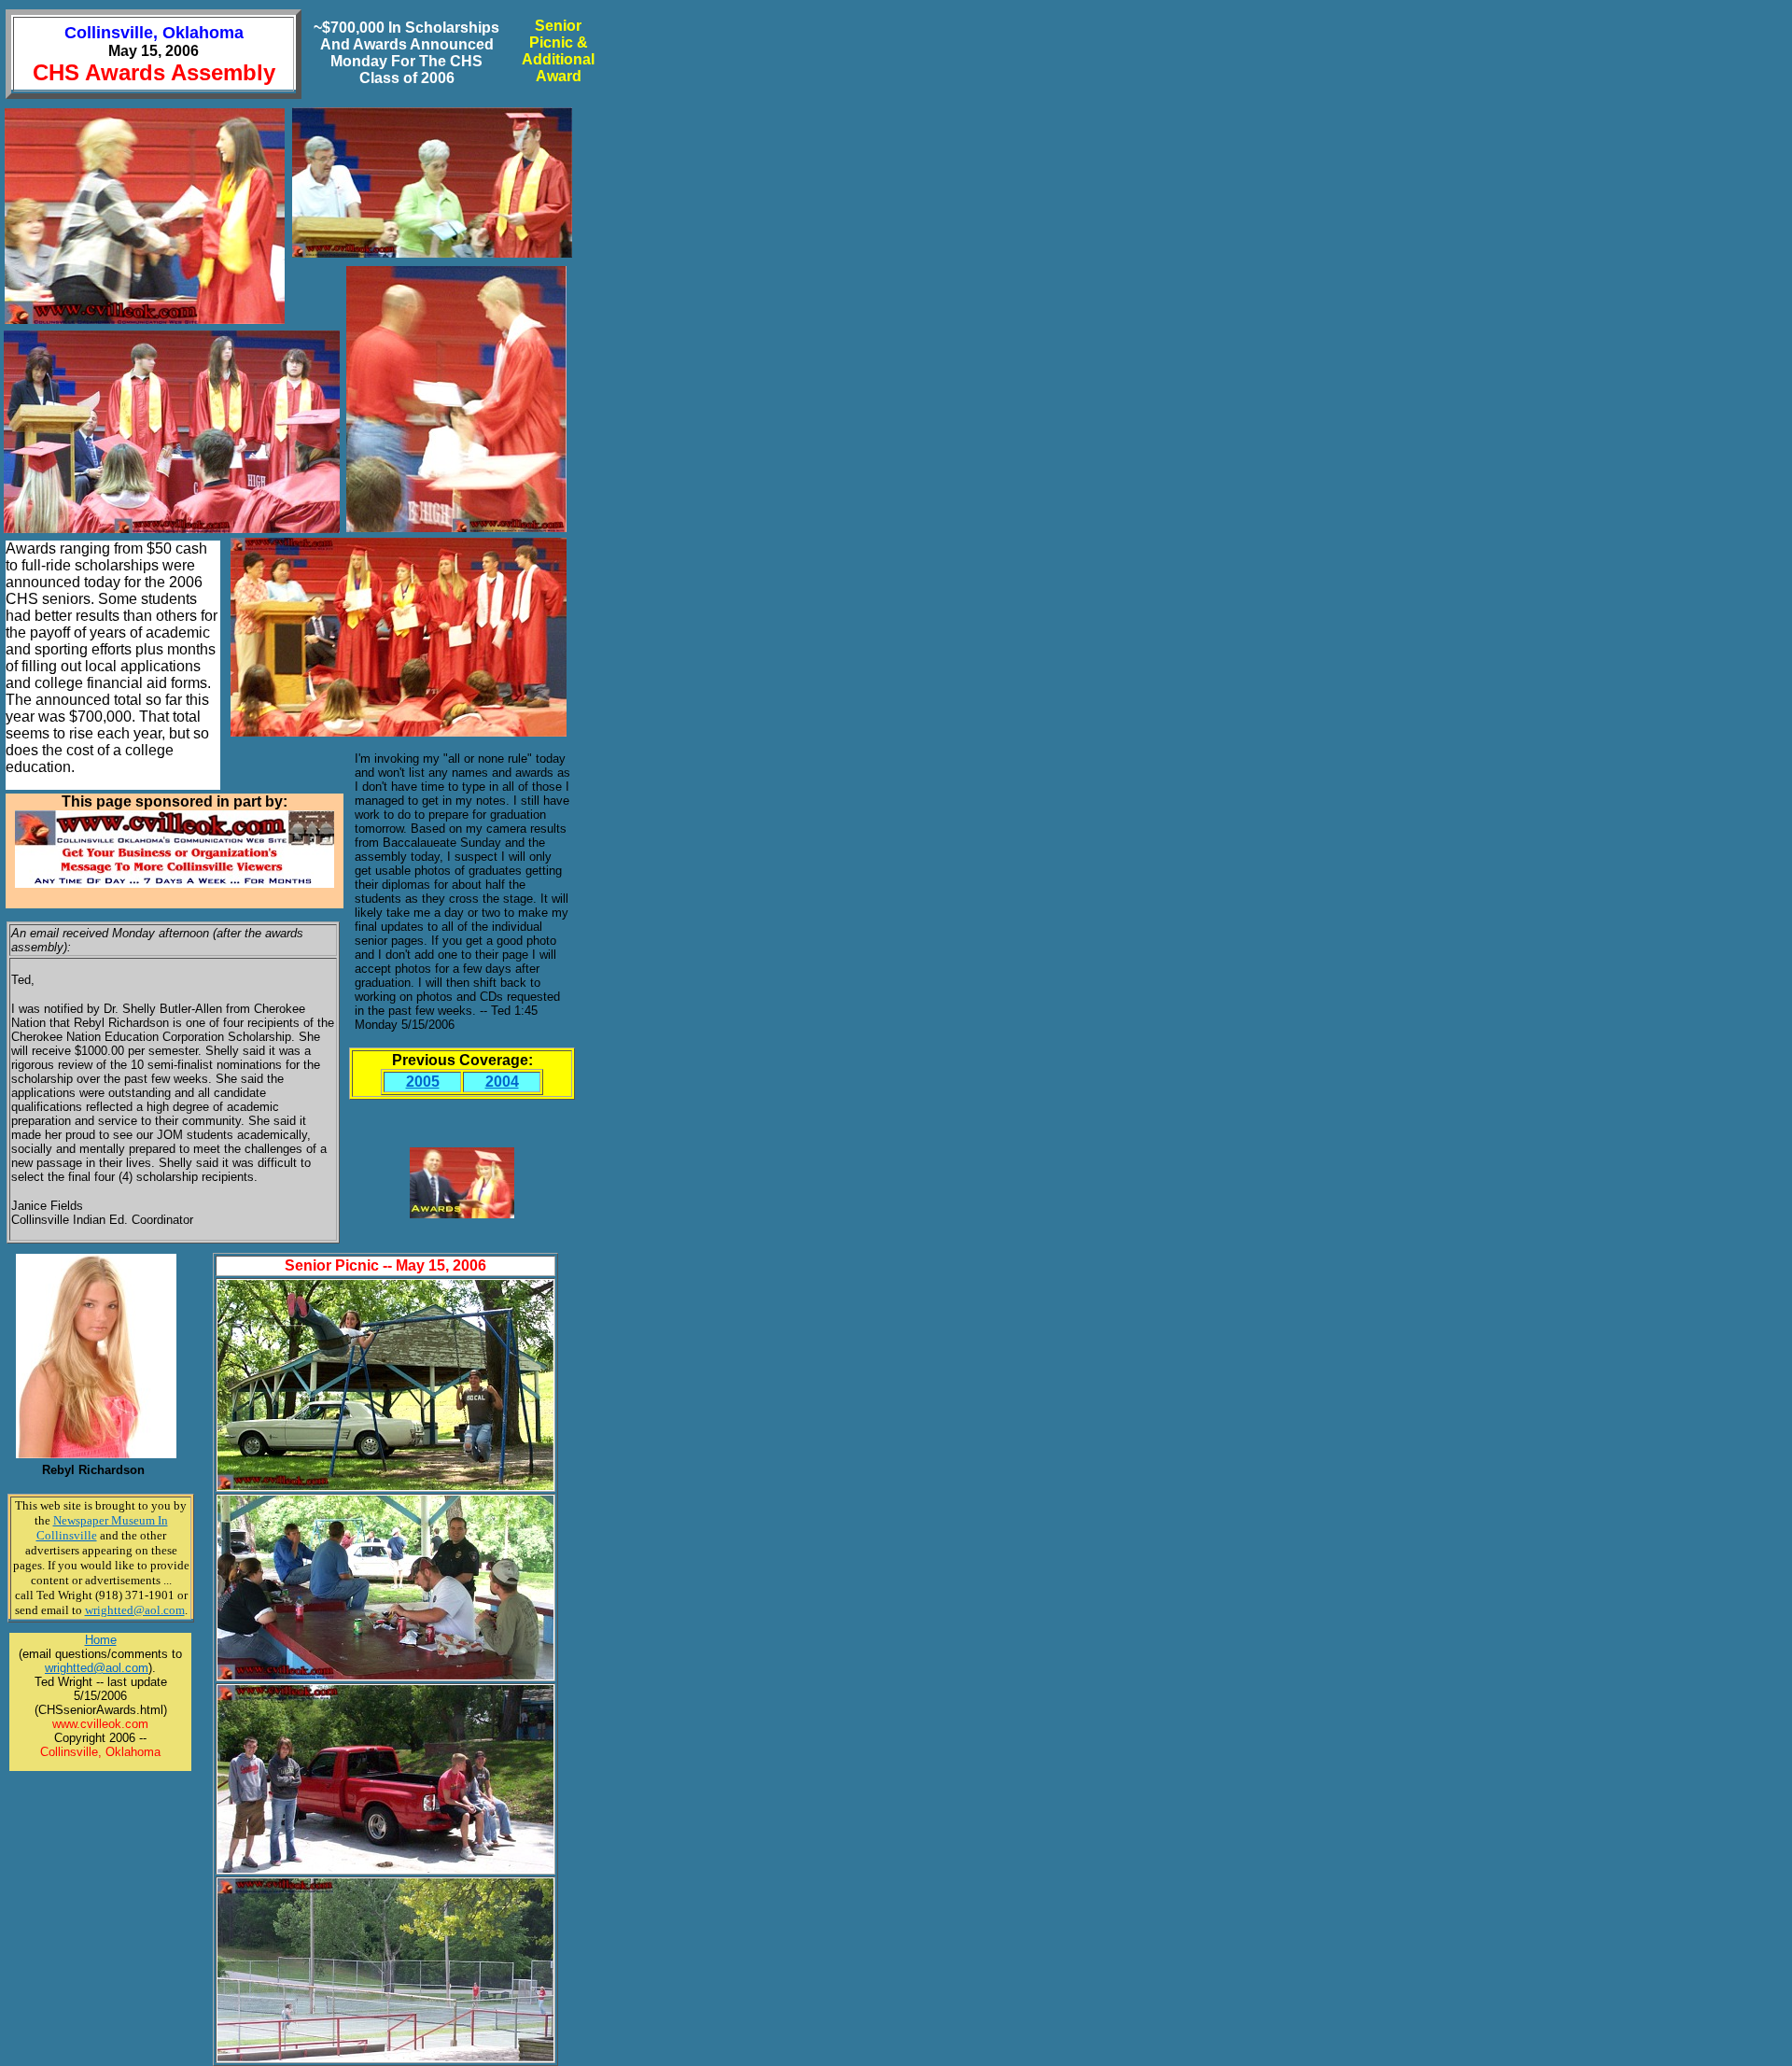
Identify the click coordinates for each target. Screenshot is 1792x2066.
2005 (423, 1082)
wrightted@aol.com (97, 1668)
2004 (502, 1082)
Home (101, 1640)
